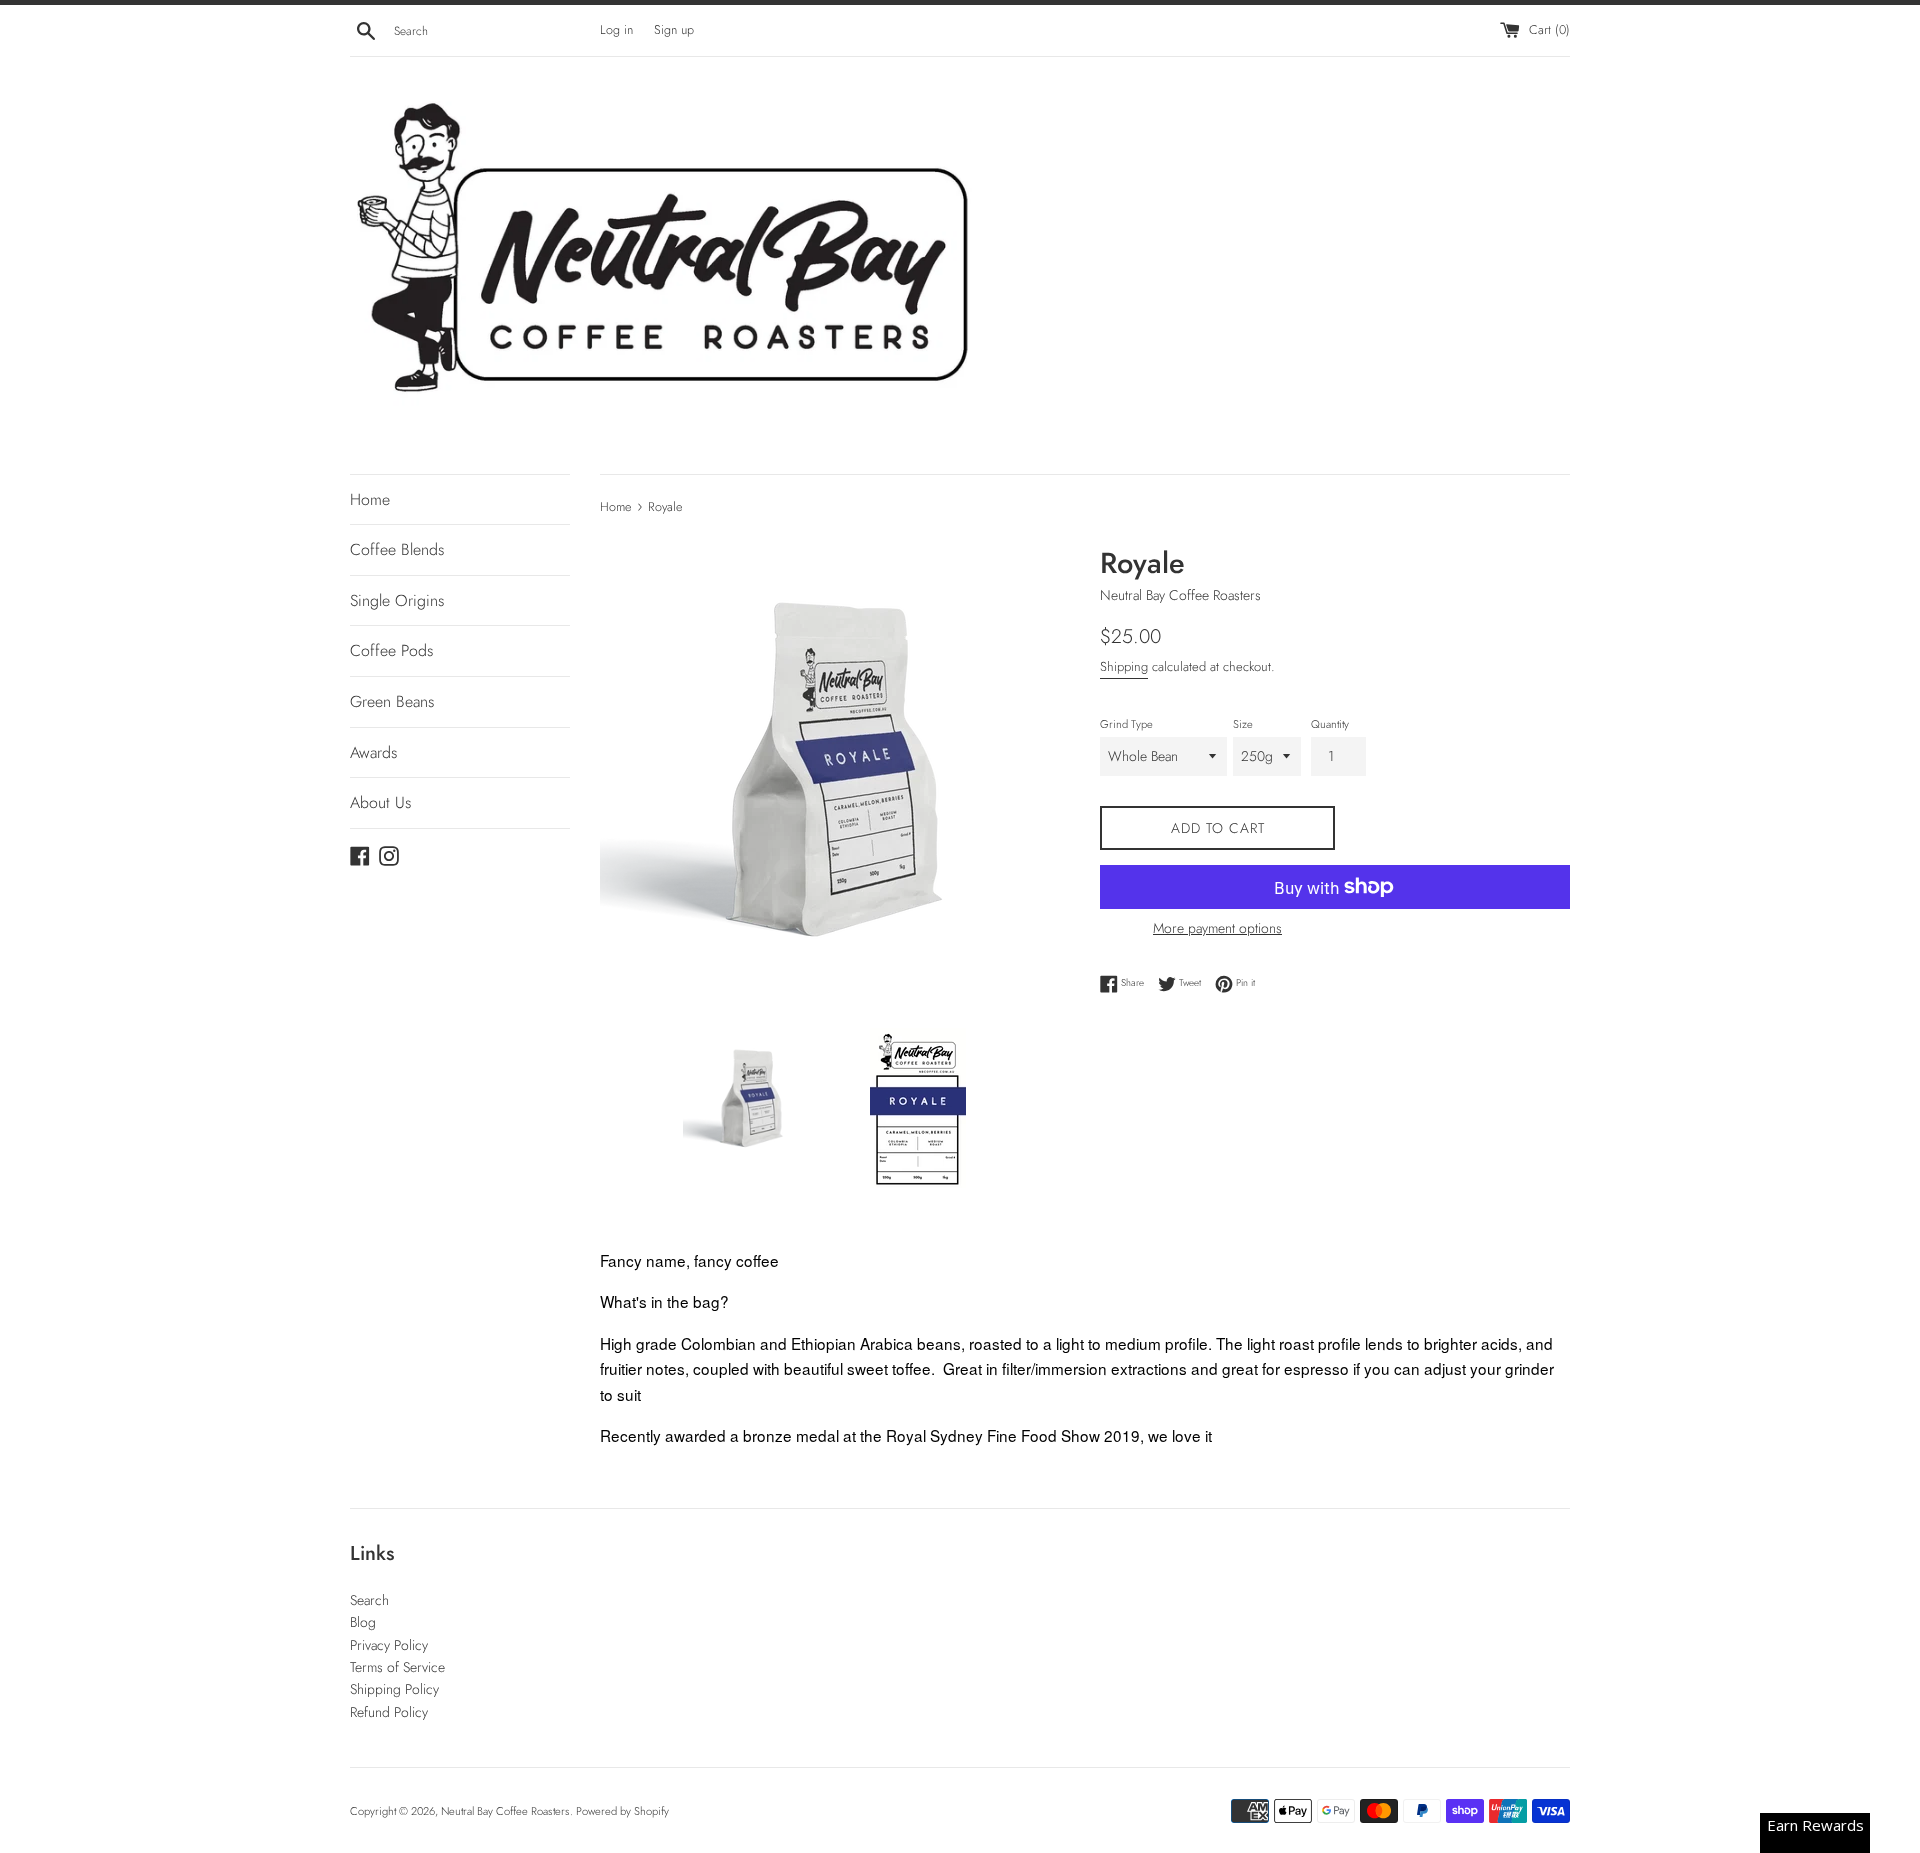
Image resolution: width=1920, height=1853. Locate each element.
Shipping (1124, 666)
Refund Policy (389, 1712)
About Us (380, 802)
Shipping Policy (394, 1689)
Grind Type (1126, 724)
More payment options (1217, 928)
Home (370, 499)
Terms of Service (397, 1667)
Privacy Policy (389, 1645)
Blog (363, 1622)
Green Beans (392, 701)
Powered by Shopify (622, 1811)
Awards (373, 752)
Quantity (1330, 724)
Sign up (674, 30)
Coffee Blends (397, 549)
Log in (616, 30)
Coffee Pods (391, 650)
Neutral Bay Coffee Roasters (505, 1811)
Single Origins (397, 600)
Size (1243, 724)
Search (369, 1600)
